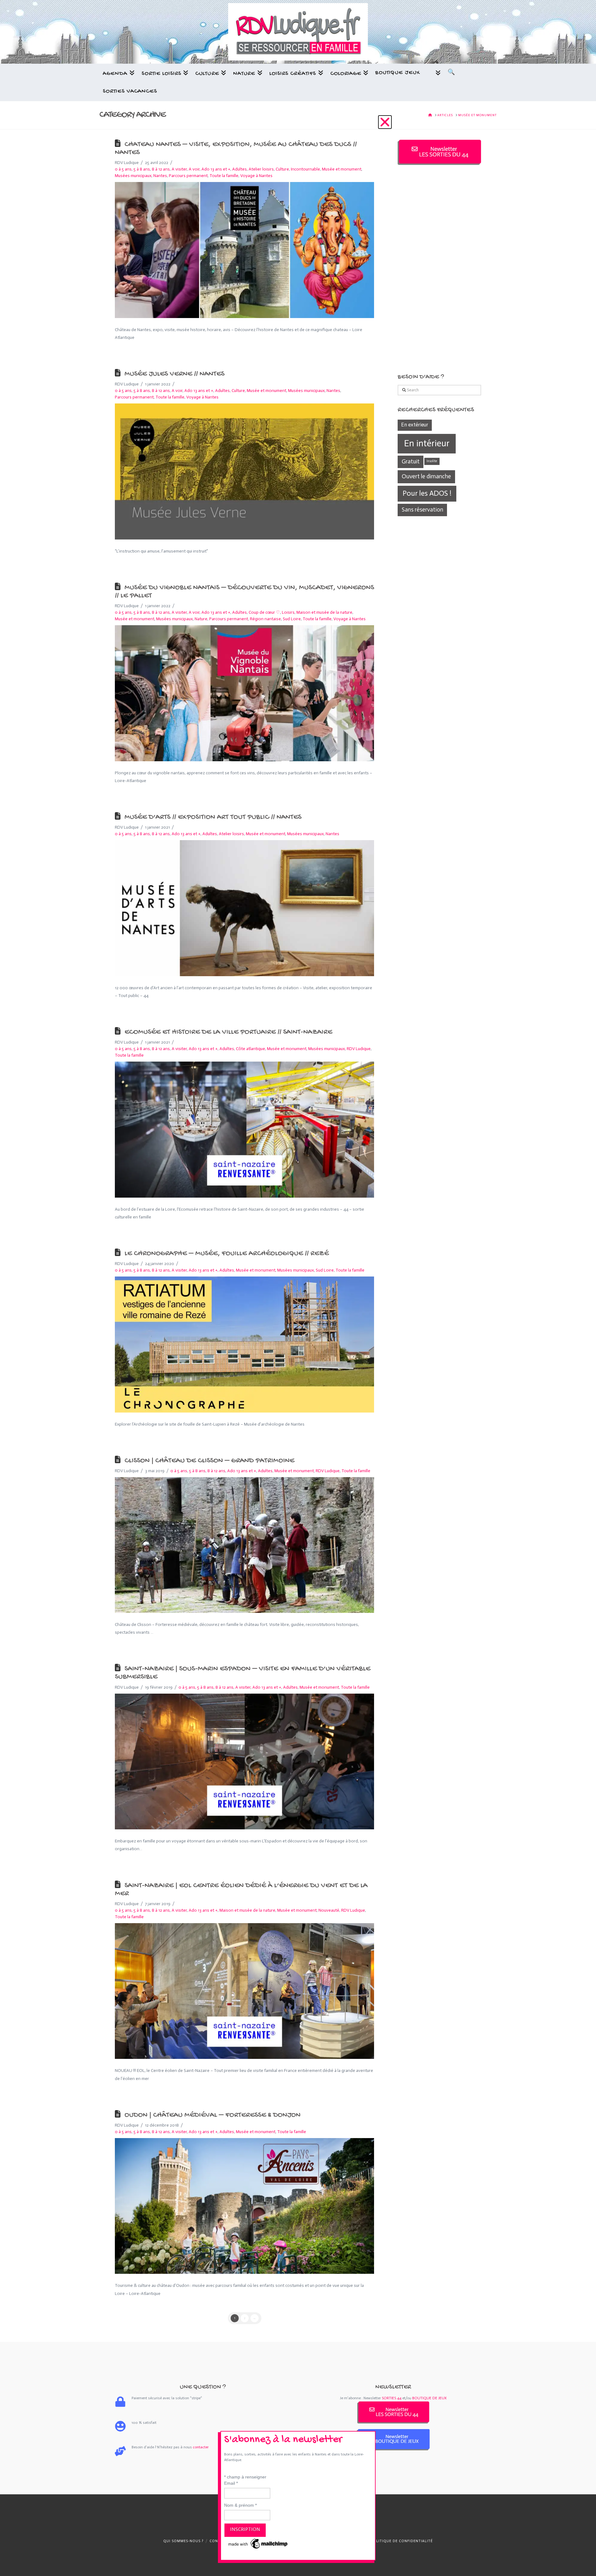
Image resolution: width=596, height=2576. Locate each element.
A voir (194, 169)
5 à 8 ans (142, 169)
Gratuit (411, 461)
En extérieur (415, 425)
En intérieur (427, 443)
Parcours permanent (188, 176)
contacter (201, 2447)
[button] (385, 122)
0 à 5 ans (123, 169)
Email (231, 2483)
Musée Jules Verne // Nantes (174, 374)
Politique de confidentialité (402, 2541)
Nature (201, 619)
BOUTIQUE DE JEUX (429, 2398)
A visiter (179, 169)
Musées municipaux (133, 176)
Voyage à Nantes (202, 397)
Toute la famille (170, 397)
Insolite (432, 461)
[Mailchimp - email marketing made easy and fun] (258, 2543)
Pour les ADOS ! (427, 493)
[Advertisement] (439, 269)
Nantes (160, 176)
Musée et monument (135, 619)
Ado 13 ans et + (199, 391)
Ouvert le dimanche (426, 476)
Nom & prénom (240, 2505)
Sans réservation (422, 510)
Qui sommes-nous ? (183, 2541)
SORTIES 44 (392, 2398)
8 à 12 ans (161, 169)
